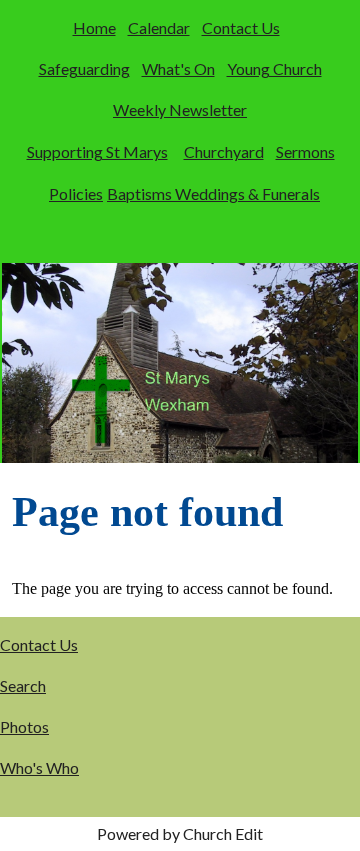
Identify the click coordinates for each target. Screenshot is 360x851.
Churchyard (224, 151)
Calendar (159, 27)
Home (94, 27)
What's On (178, 68)
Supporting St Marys (97, 151)
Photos (24, 726)
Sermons (305, 151)
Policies (76, 193)
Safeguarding (84, 68)
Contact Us (241, 27)
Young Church (274, 68)
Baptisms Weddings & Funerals (213, 193)
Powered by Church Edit (180, 833)
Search (23, 685)
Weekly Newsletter (180, 109)
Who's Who (39, 767)
